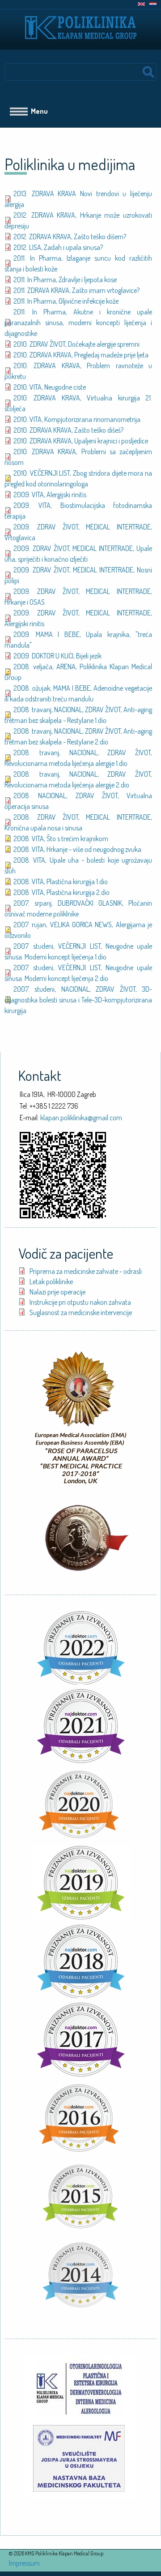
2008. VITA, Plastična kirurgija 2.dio (61, 892)
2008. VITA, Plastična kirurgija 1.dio (61, 882)
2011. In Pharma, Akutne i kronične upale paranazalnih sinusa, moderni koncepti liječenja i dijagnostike (78, 323)
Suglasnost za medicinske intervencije (81, 1312)
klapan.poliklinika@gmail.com (81, 1118)
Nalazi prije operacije (57, 1292)
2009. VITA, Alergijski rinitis (50, 495)
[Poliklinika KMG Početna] (81, 23)
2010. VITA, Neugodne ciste (50, 387)
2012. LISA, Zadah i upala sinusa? (58, 247)
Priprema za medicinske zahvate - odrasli (86, 1271)
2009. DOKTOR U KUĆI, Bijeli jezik (57, 656)
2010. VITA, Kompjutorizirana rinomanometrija (77, 419)
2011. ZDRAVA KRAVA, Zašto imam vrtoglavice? (76, 290)
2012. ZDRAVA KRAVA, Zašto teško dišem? (70, 237)
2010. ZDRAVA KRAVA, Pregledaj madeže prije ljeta (81, 355)
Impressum (24, 2563)
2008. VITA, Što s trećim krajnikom (61, 839)
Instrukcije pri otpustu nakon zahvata (80, 1302)
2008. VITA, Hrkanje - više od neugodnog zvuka (77, 849)
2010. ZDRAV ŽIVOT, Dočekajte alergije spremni (76, 344)
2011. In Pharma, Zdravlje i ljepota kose (65, 280)
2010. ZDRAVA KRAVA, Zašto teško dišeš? (68, 430)
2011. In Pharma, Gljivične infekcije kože (66, 301)
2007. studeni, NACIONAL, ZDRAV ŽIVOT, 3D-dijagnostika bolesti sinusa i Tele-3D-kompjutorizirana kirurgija (78, 1000)
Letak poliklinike (51, 1282)
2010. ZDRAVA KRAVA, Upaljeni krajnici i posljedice (81, 441)
